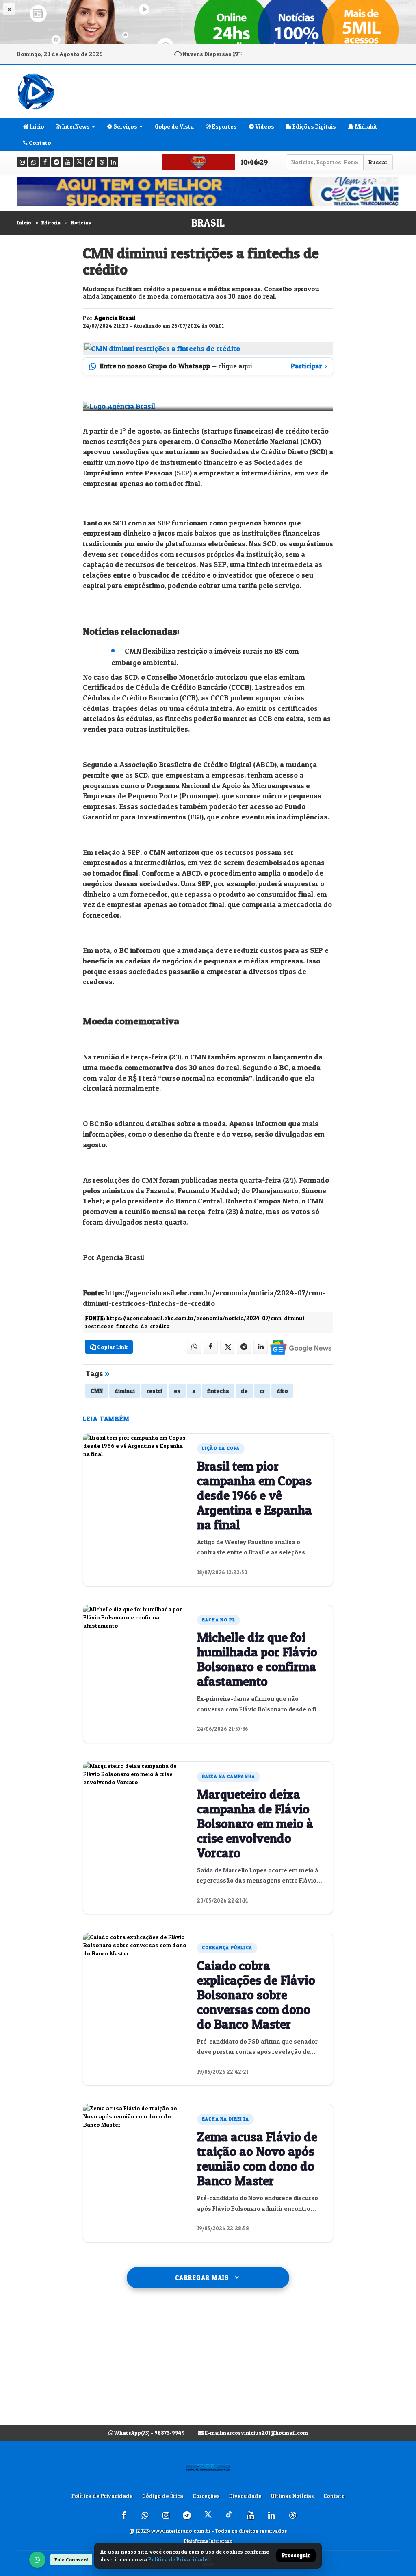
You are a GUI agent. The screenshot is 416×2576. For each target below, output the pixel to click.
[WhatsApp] (37, 2560)
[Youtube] (68, 162)
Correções (206, 2496)
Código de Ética (163, 2496)
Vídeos (264, 126)
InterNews (75, 126)
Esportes (224, 126)
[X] (79, 162)
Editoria (51, 223)
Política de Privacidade (102, 2496)
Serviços (125, 126)
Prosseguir (296, 2556)
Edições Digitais (314, 126)
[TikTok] (90, 162)
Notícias (81, 223)
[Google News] (300, 1347)
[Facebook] (45, 162)
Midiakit (366, 126)
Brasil (208, 223)
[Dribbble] (102, 162)
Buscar (378, 162)
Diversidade (245, 2496)
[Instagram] (22, 162)
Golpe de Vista (174, 126)
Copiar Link (112, 1347)
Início (24, 223)
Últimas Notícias (292, 2496)
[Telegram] (56, 162)
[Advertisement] (208, 2365)
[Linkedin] (113, 162)
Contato (39, 143)
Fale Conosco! (71, 2560)
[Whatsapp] (34, 162)
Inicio (36, 126)
